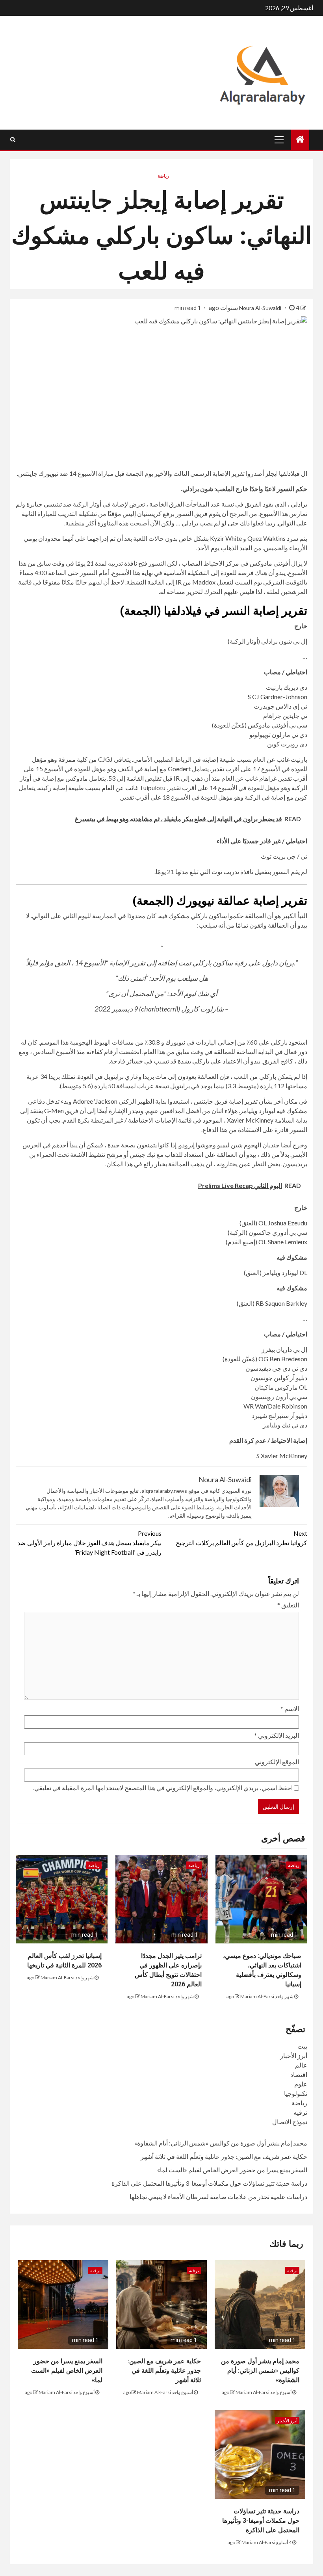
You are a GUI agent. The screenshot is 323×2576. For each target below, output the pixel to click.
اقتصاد (299, 2074)
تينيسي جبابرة (44, 504)
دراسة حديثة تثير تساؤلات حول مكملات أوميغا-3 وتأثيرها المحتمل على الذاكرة (209, 2183)
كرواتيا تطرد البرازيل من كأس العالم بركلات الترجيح (241, 1538)
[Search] (13, 139)
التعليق (288, 1605)
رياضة (163, 176)
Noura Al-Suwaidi (261, 308)
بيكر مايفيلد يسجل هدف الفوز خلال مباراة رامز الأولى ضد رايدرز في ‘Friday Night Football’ (89, 1543)
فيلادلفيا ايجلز (282, 473)
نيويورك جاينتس (38, 473)
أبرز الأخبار (294, 2055)
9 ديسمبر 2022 (116, 1009)
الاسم (290, 1708)
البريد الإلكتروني (277, 1735)
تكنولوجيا (296, 2093)
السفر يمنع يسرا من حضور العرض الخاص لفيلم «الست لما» (232, 2170)
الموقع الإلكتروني (277, 1762)
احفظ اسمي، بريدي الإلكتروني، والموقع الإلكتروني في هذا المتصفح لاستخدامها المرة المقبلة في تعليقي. (163, 1788)
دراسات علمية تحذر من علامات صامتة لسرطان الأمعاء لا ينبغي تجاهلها (218, 2196)
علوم (301, 2084)
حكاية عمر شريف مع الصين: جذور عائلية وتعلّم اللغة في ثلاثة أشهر (224, 2156)
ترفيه (300, 2112)
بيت (302, 2046)
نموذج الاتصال (290, 2122)
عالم (301, 2065)
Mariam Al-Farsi (257, 1996)
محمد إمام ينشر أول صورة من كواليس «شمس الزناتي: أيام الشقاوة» (221, 2143)
